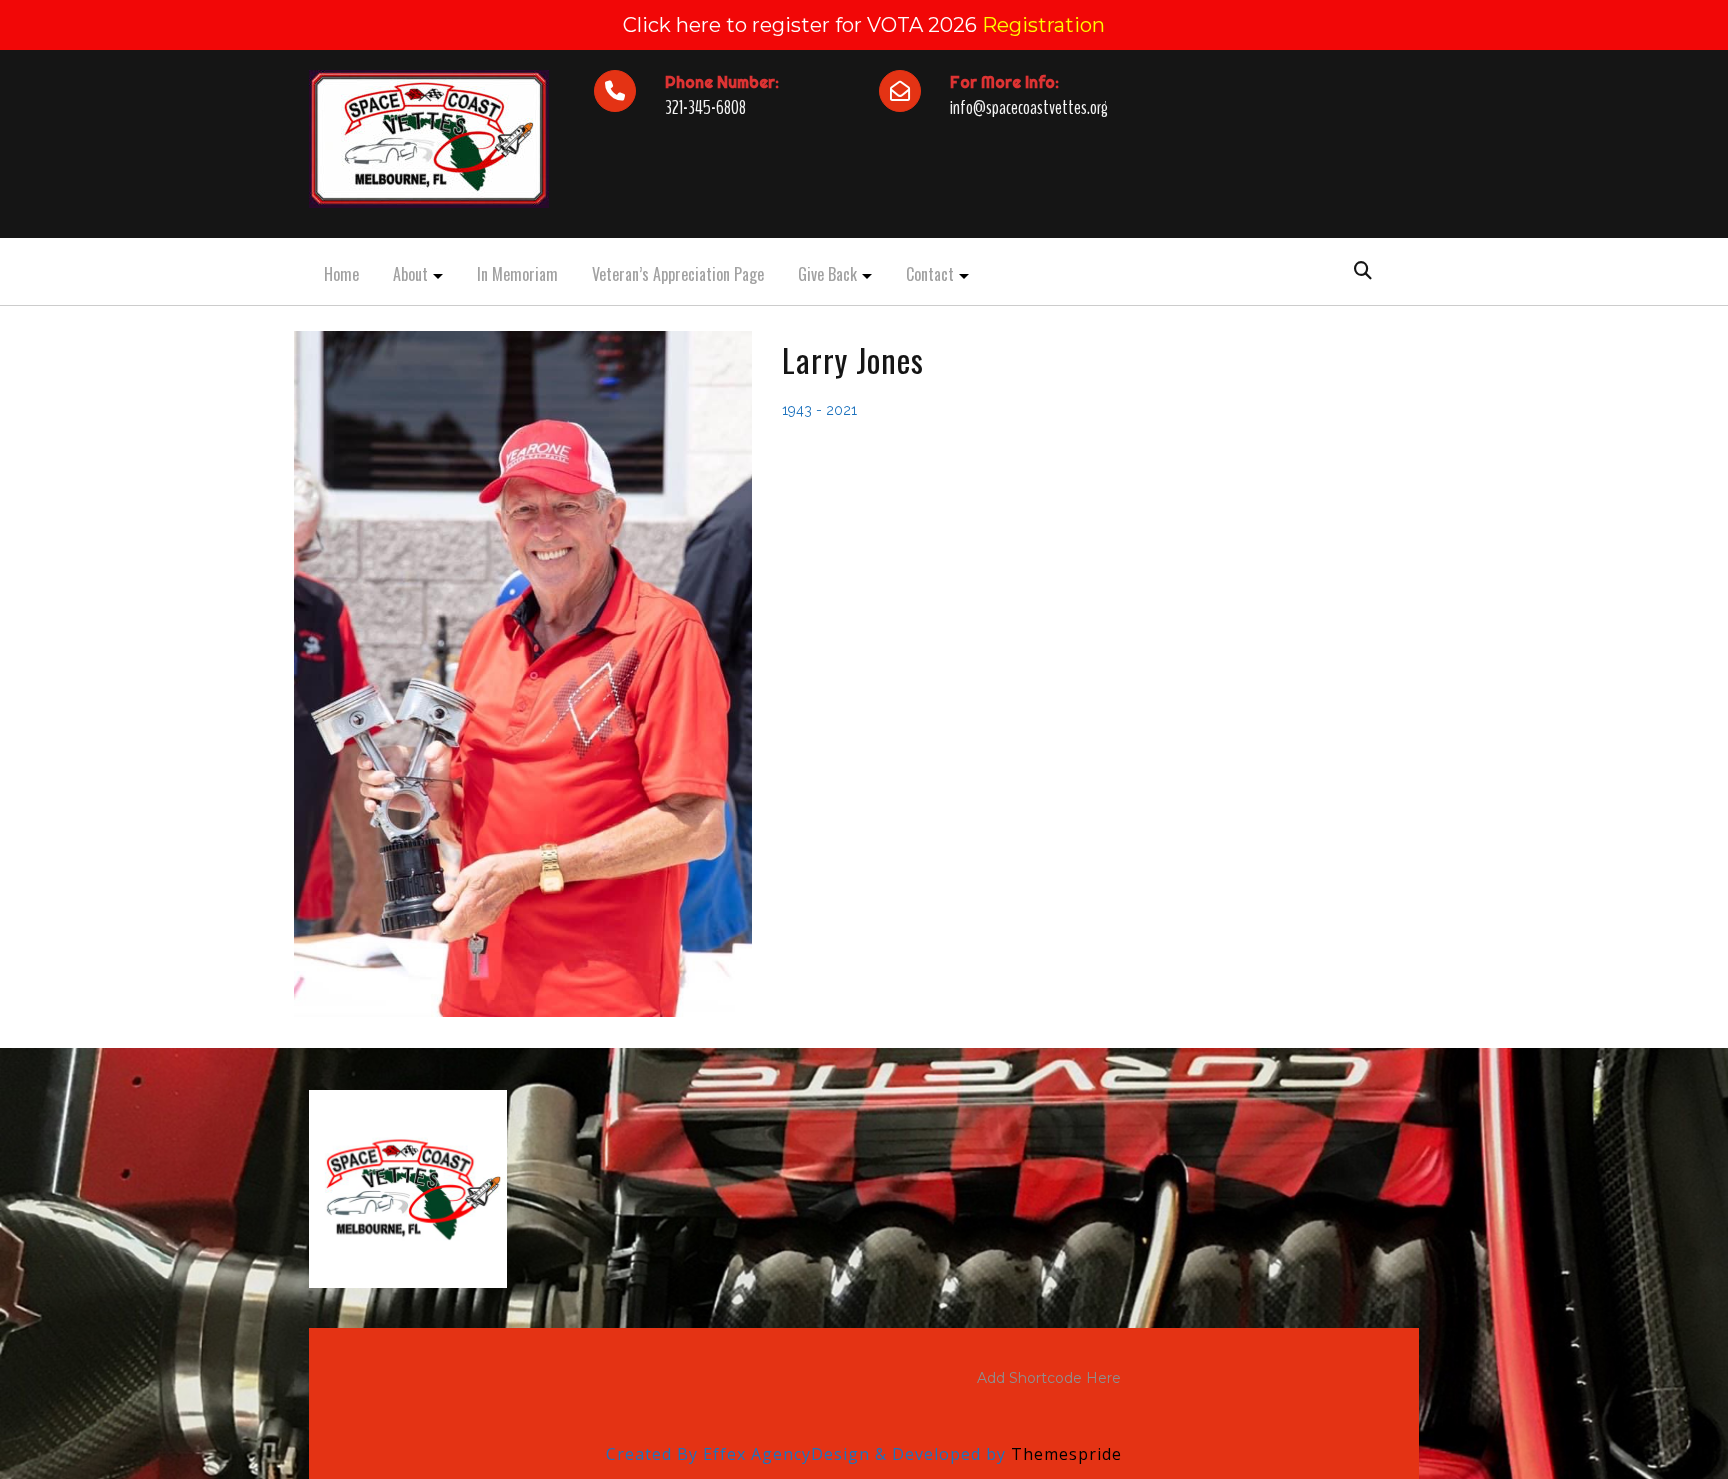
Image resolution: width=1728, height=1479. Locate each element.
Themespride (1064, 1454)
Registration (1043, 25)
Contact (930, 274)
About (410, 274)
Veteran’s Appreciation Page (678, 274)
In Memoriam (517, 274)
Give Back (827, 274)
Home (341, 274)
